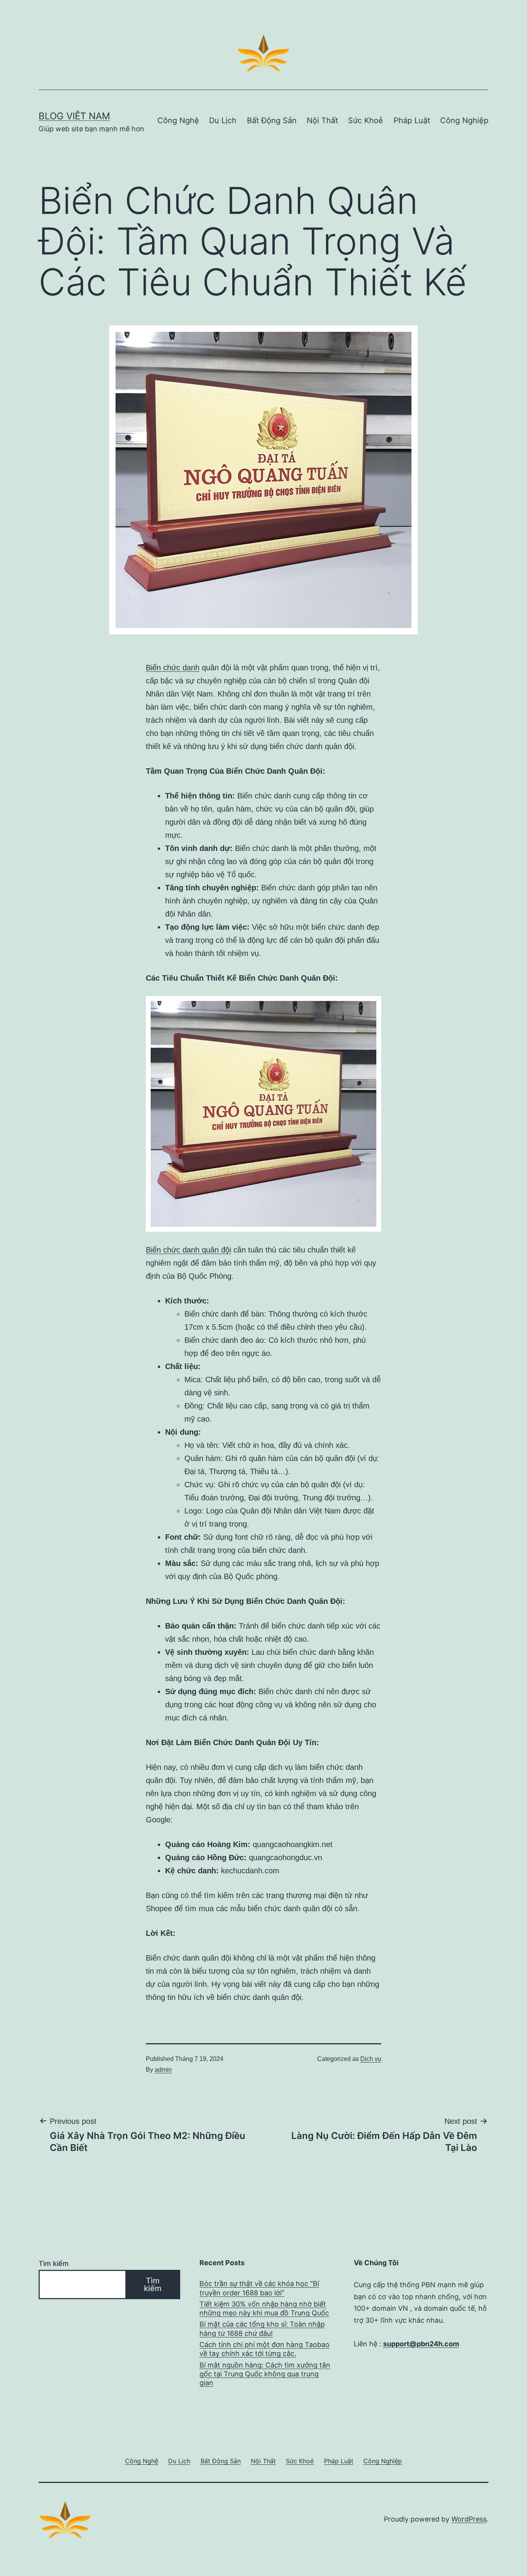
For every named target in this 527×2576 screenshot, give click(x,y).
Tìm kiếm (54, 2263)
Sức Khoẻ (366, 120)
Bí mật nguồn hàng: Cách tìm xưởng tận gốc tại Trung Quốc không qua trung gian (265, 2374)
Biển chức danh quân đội (188, 1250)
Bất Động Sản (272, 120)
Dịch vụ (371, 2059)
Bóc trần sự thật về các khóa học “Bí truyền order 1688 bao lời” (259, 2288)
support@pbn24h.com (421, 2344)
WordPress (469, 2519)
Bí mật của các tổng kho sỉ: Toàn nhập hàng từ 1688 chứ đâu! (262, 2329)
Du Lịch (223, 120)
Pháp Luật (412, 120)
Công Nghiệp (464, 120)
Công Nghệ (178, 120)
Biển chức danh (173, 668)
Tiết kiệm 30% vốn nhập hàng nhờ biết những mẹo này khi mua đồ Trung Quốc (264, 2308)
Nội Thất (322, 120)
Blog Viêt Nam (74, 116)
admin (163, 2070)
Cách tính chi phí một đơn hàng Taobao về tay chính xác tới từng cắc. (264, 2349)
